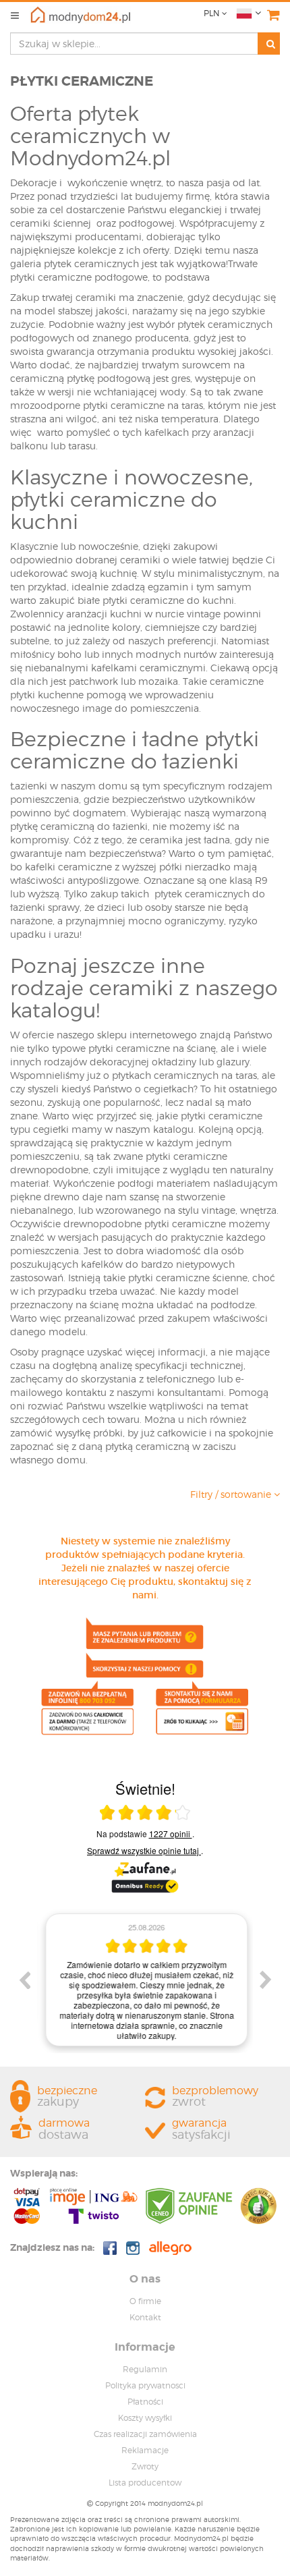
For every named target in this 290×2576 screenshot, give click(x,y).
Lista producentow (145, 2483)
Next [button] (266, 1980)
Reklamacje (145, 2450)
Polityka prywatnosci (145, 2385)
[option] (145, 1980)
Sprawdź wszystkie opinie (143, 1850)
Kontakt (145, 2317)
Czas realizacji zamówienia (145, 2434)
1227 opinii (171, 1833)
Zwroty (145, 2466)
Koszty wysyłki (145, 2418)
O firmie (145, 2301)
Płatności (145, 2402)
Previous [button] (24, 1980)
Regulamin (145, 2369)
